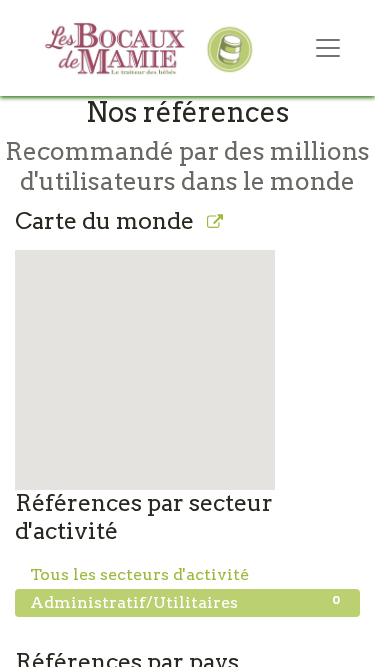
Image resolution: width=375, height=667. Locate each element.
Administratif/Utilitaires (185, 602)
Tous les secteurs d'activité (185, 574)
